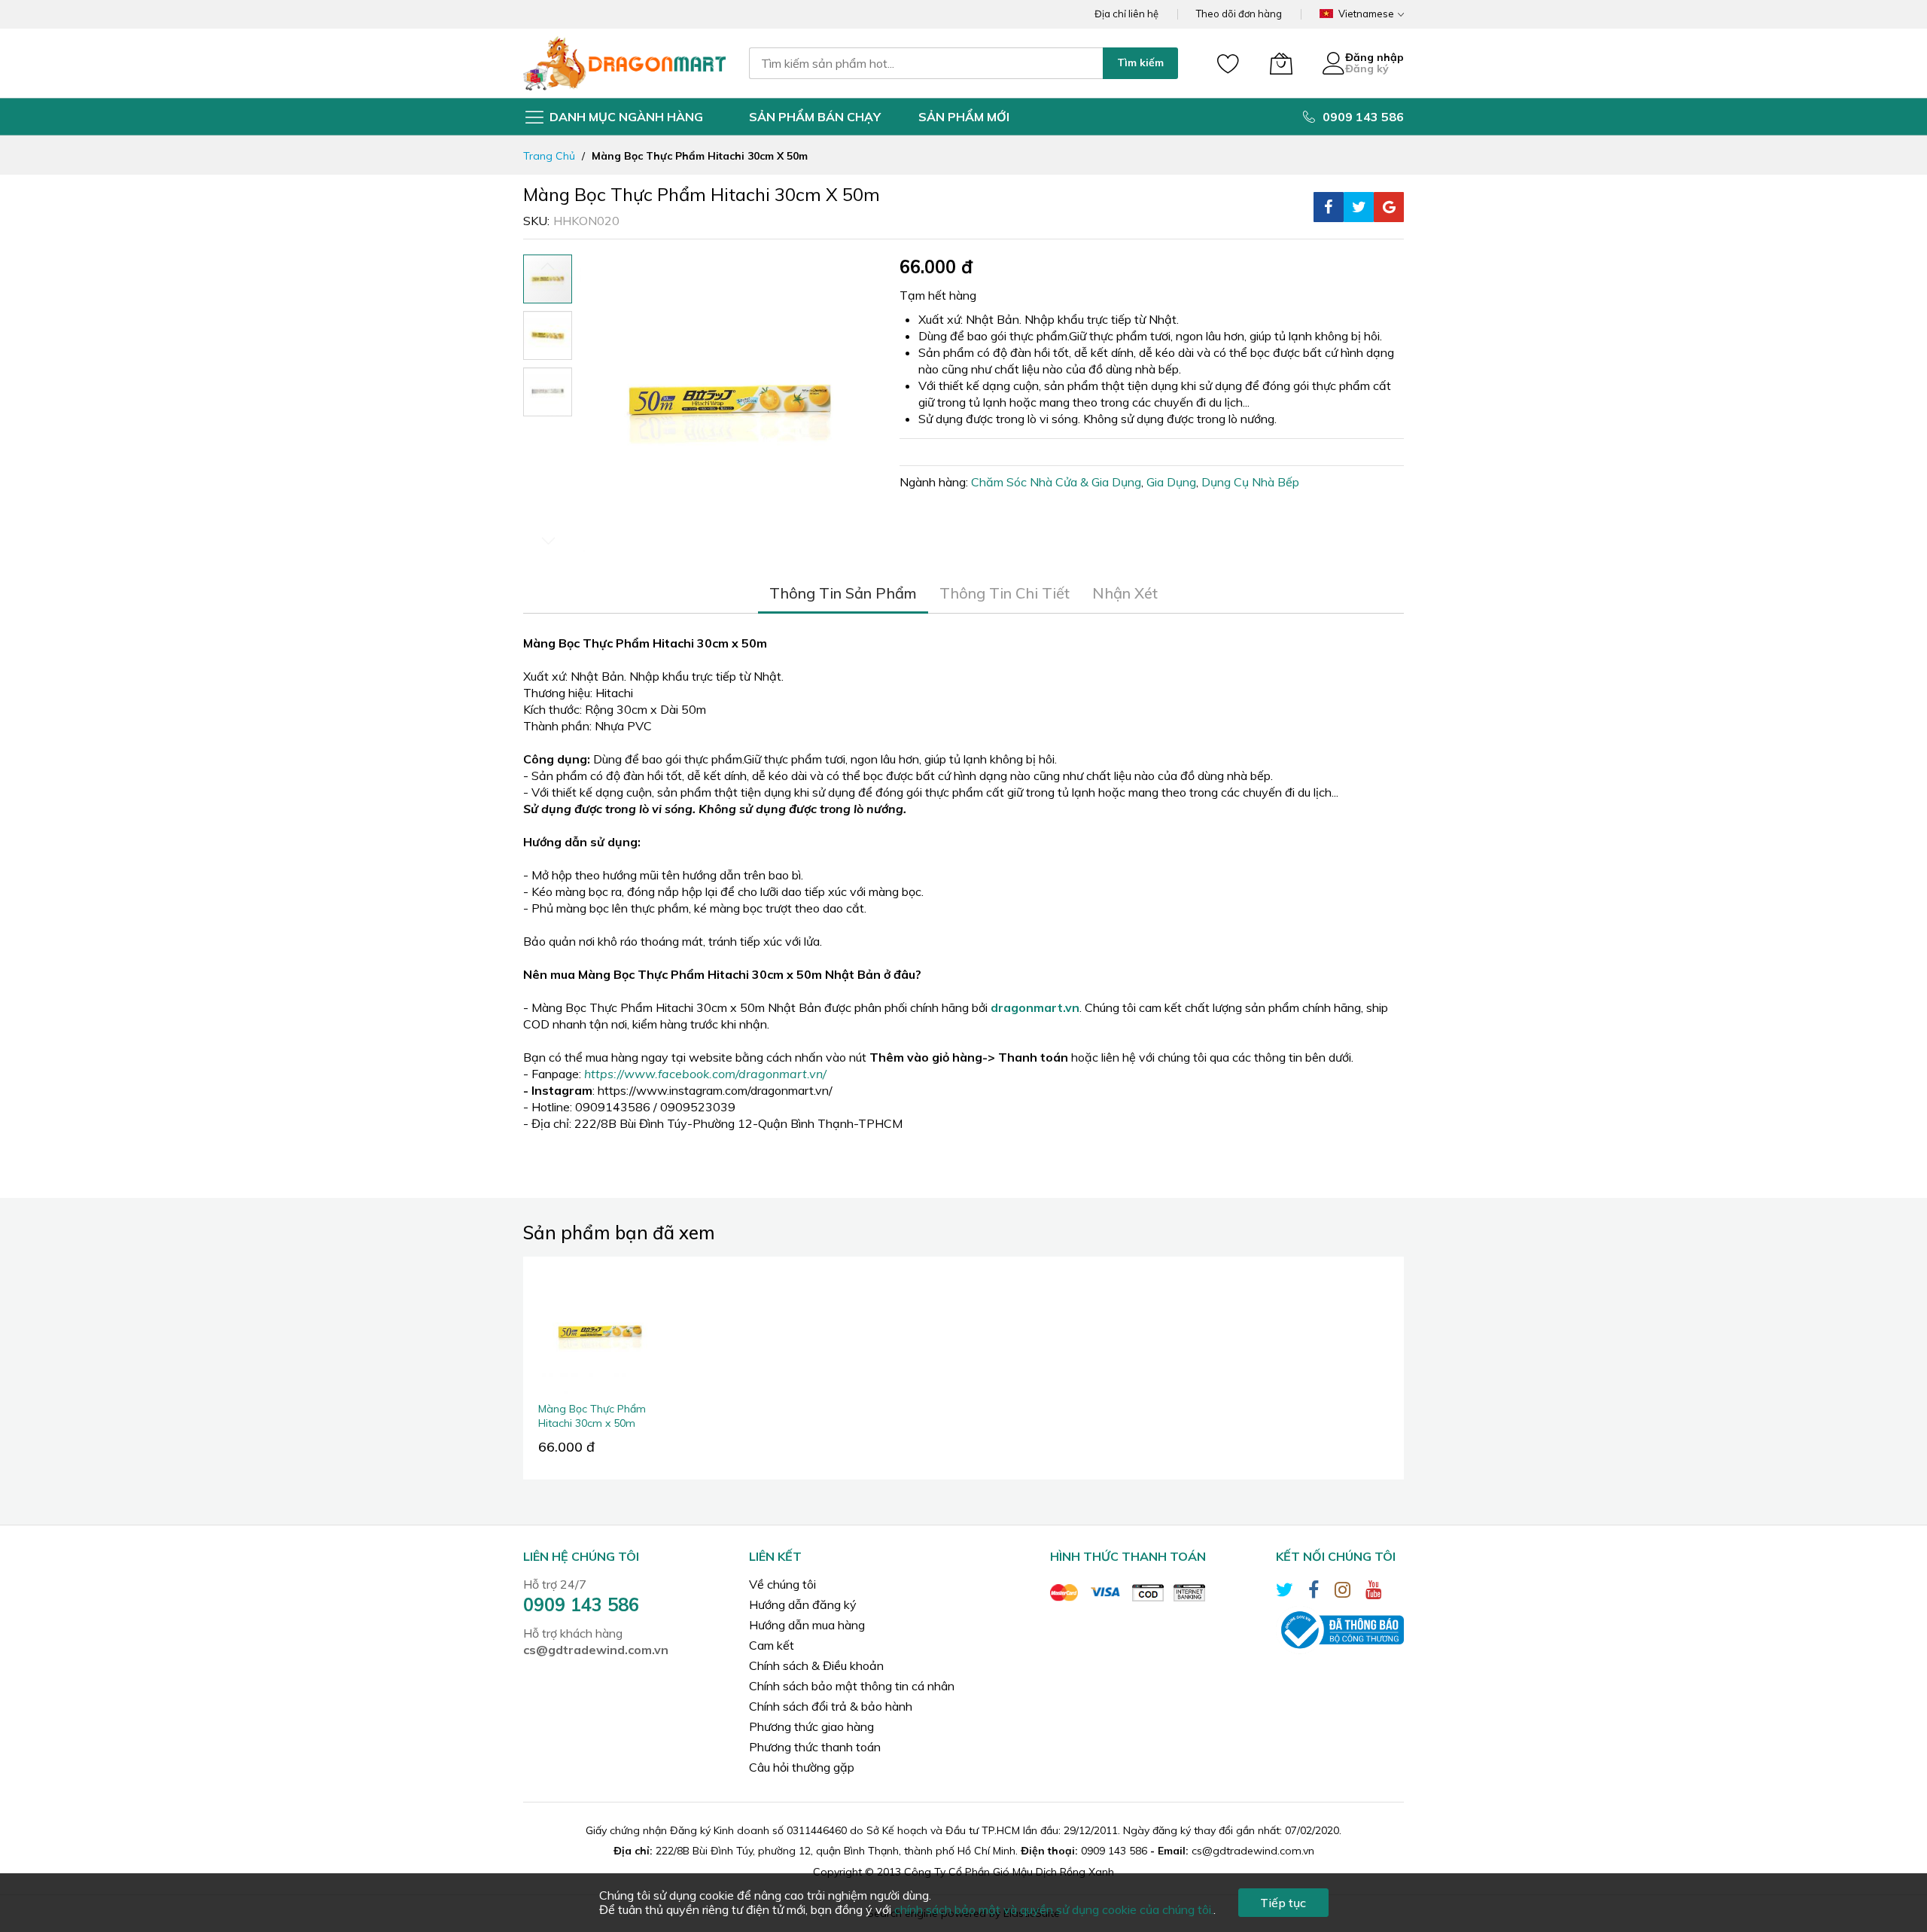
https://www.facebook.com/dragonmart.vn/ (705, 1074)
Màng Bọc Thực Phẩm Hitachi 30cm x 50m (592, 1416)
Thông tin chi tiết (1005, 593)
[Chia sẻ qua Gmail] (1389, 207)
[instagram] (1343, 1592)
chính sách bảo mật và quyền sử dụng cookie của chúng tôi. (1054, 1909)
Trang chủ (549, 156)
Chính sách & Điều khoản (816, 1665)
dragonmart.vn (1035, 1007)
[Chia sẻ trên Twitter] (1359, 207)
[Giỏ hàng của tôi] (1281, 63)
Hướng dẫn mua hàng (807, 1625)
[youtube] (1373, 1592)
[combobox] (926, 63)
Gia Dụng (1171, 482)
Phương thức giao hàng (811, 1726)
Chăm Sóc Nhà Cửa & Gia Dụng (1056, 482)
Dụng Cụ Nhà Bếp (1250, 482)
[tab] (843, 593)
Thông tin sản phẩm (843, 593)
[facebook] (1314, 1592)
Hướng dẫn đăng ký (803, 1604)
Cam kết (772, 1645)
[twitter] (1285, 1592)
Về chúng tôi (782, 1584)
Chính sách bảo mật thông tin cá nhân (852, 1686)
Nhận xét (1125, 593)
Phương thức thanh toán (815, 1747)
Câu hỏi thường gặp (802, 1767)
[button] (548, 335)
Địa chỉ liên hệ (1126, 14)
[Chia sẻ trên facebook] (1329, 207)
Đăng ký (1367, 69)
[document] (964, 1903)
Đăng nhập (1374, 57)
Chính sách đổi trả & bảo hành (831, 1706)
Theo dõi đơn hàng (1239, 14)
